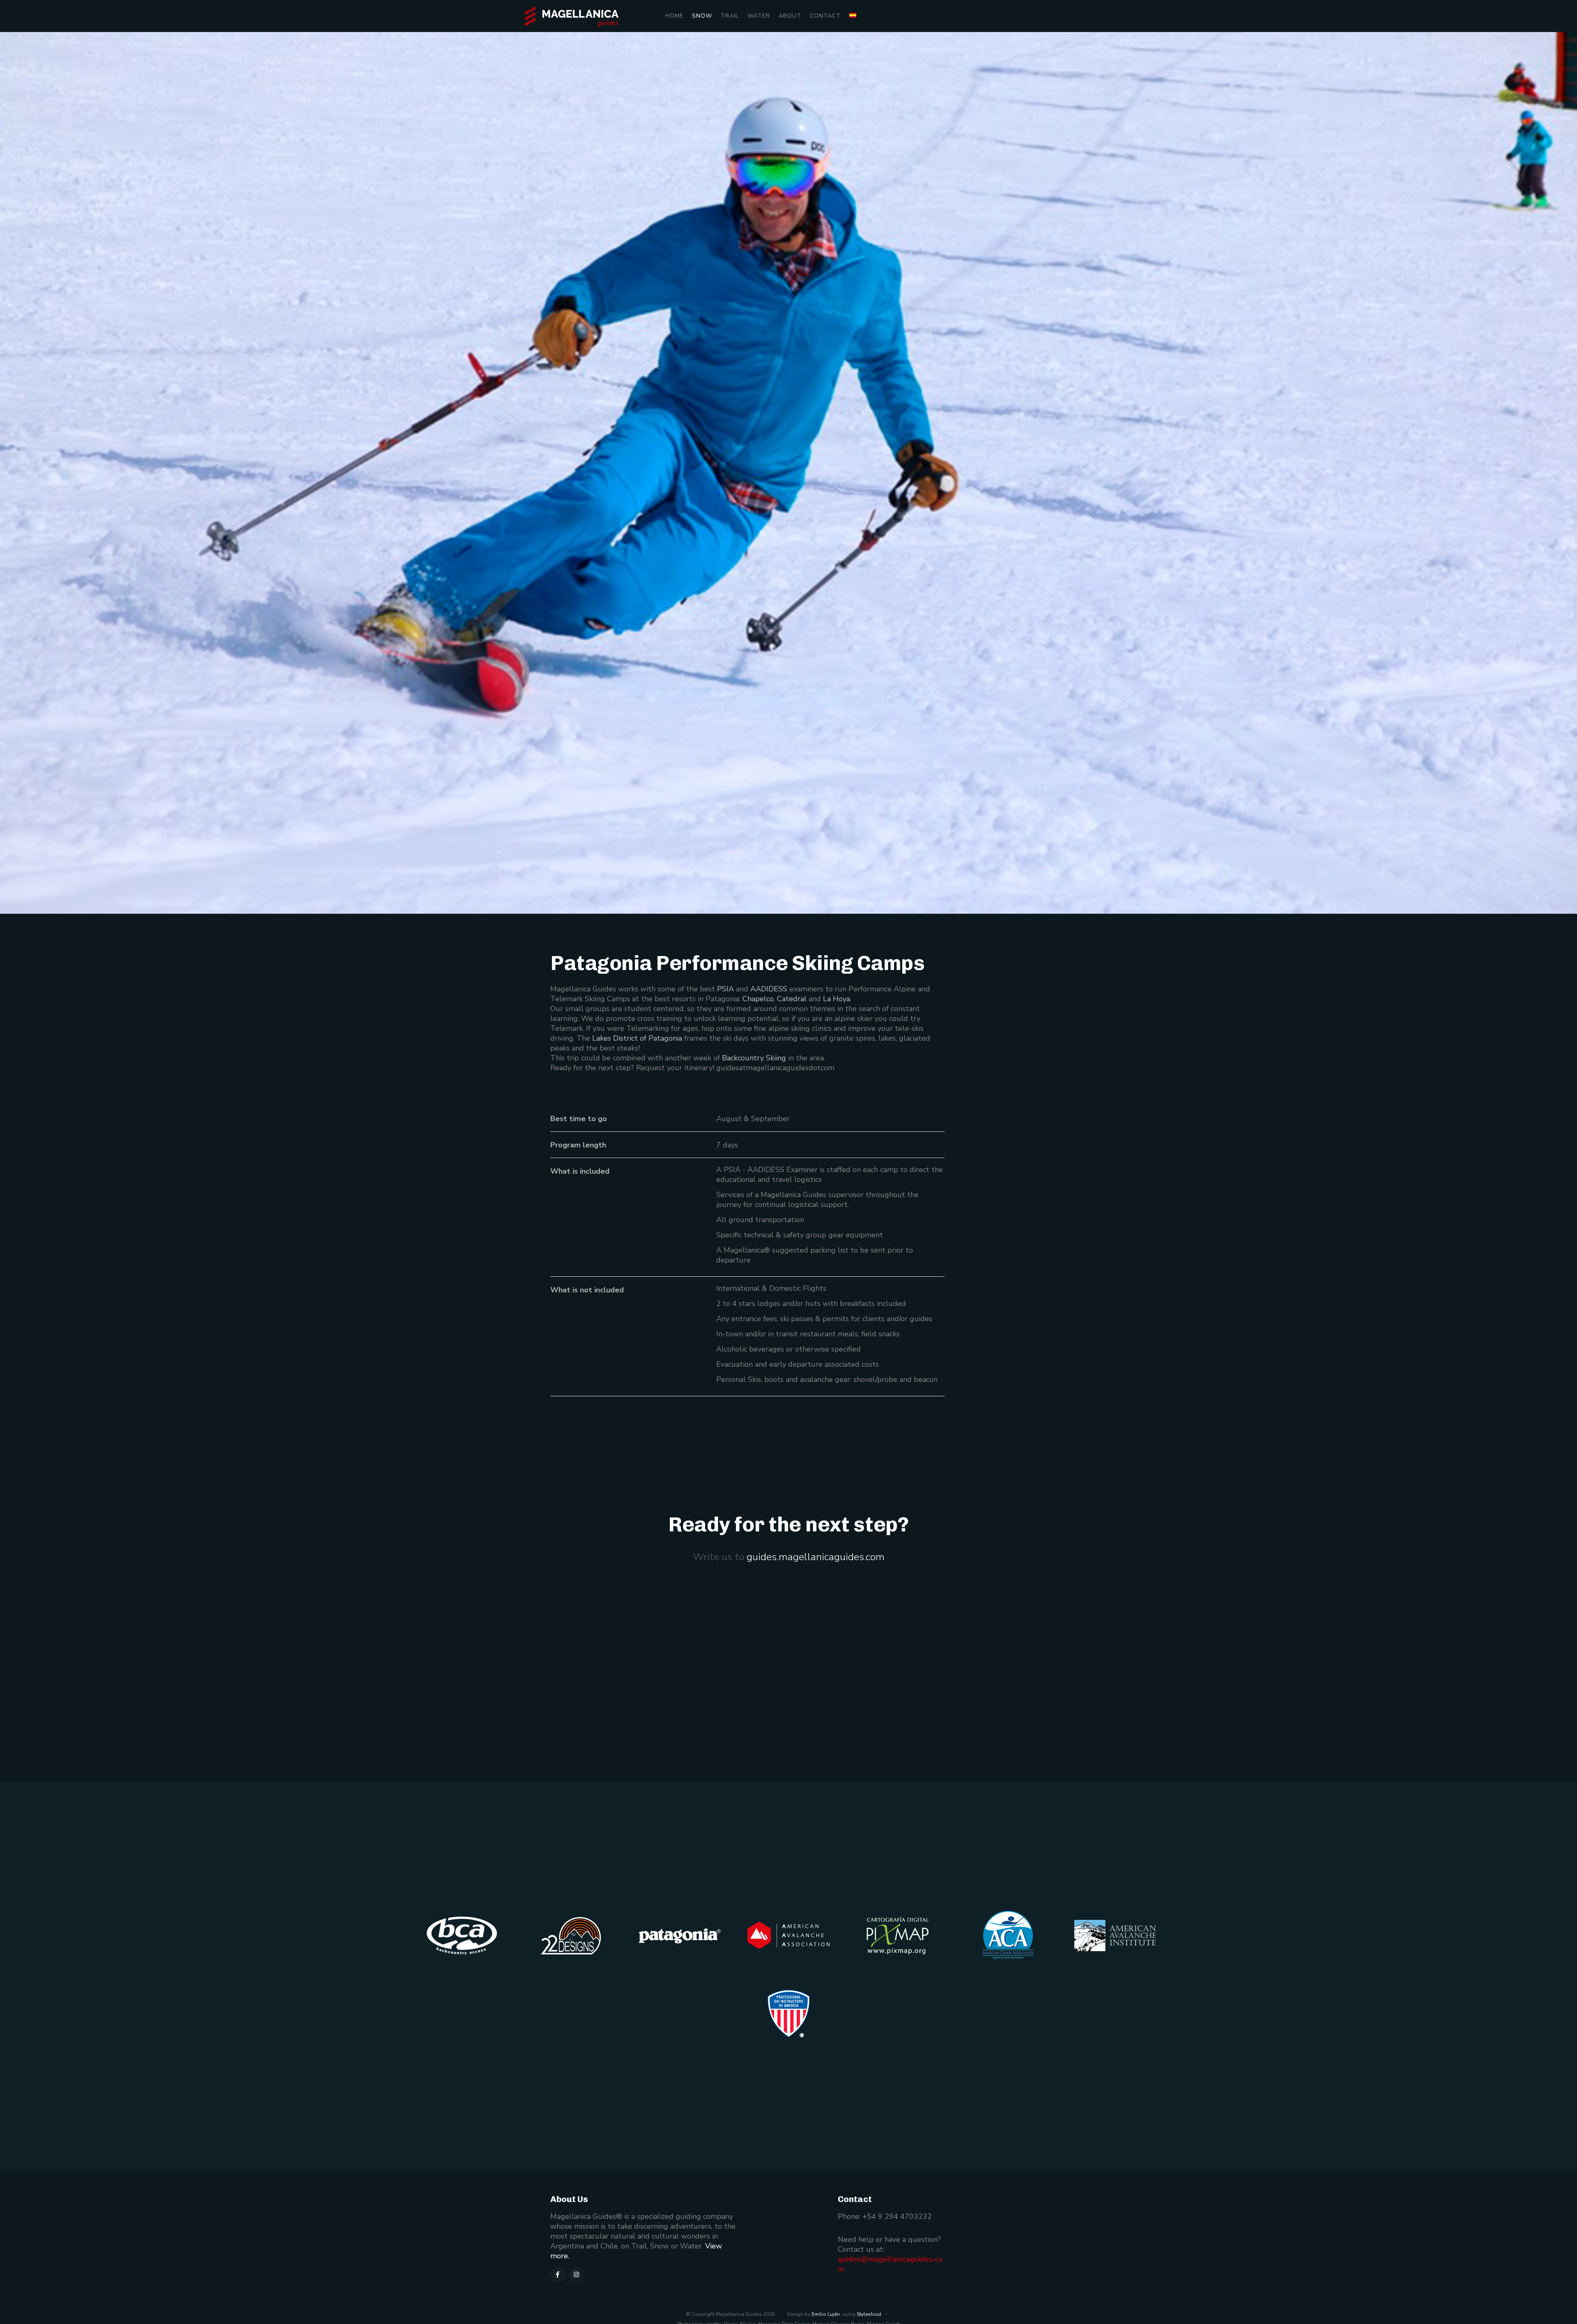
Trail (730, 16)
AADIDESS (769, 989)
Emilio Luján (826, 2314)
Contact (825, 16)
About (790, 16)
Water (759, 16)
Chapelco (758, 999)
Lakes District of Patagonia (637, 1038)
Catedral (792, 999)
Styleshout (869, 2314)
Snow (702, 16)
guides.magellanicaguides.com (816, 1557)
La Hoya (837, 999)
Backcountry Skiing (754, 1058)
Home (674, 16)
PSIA (725, 989)
